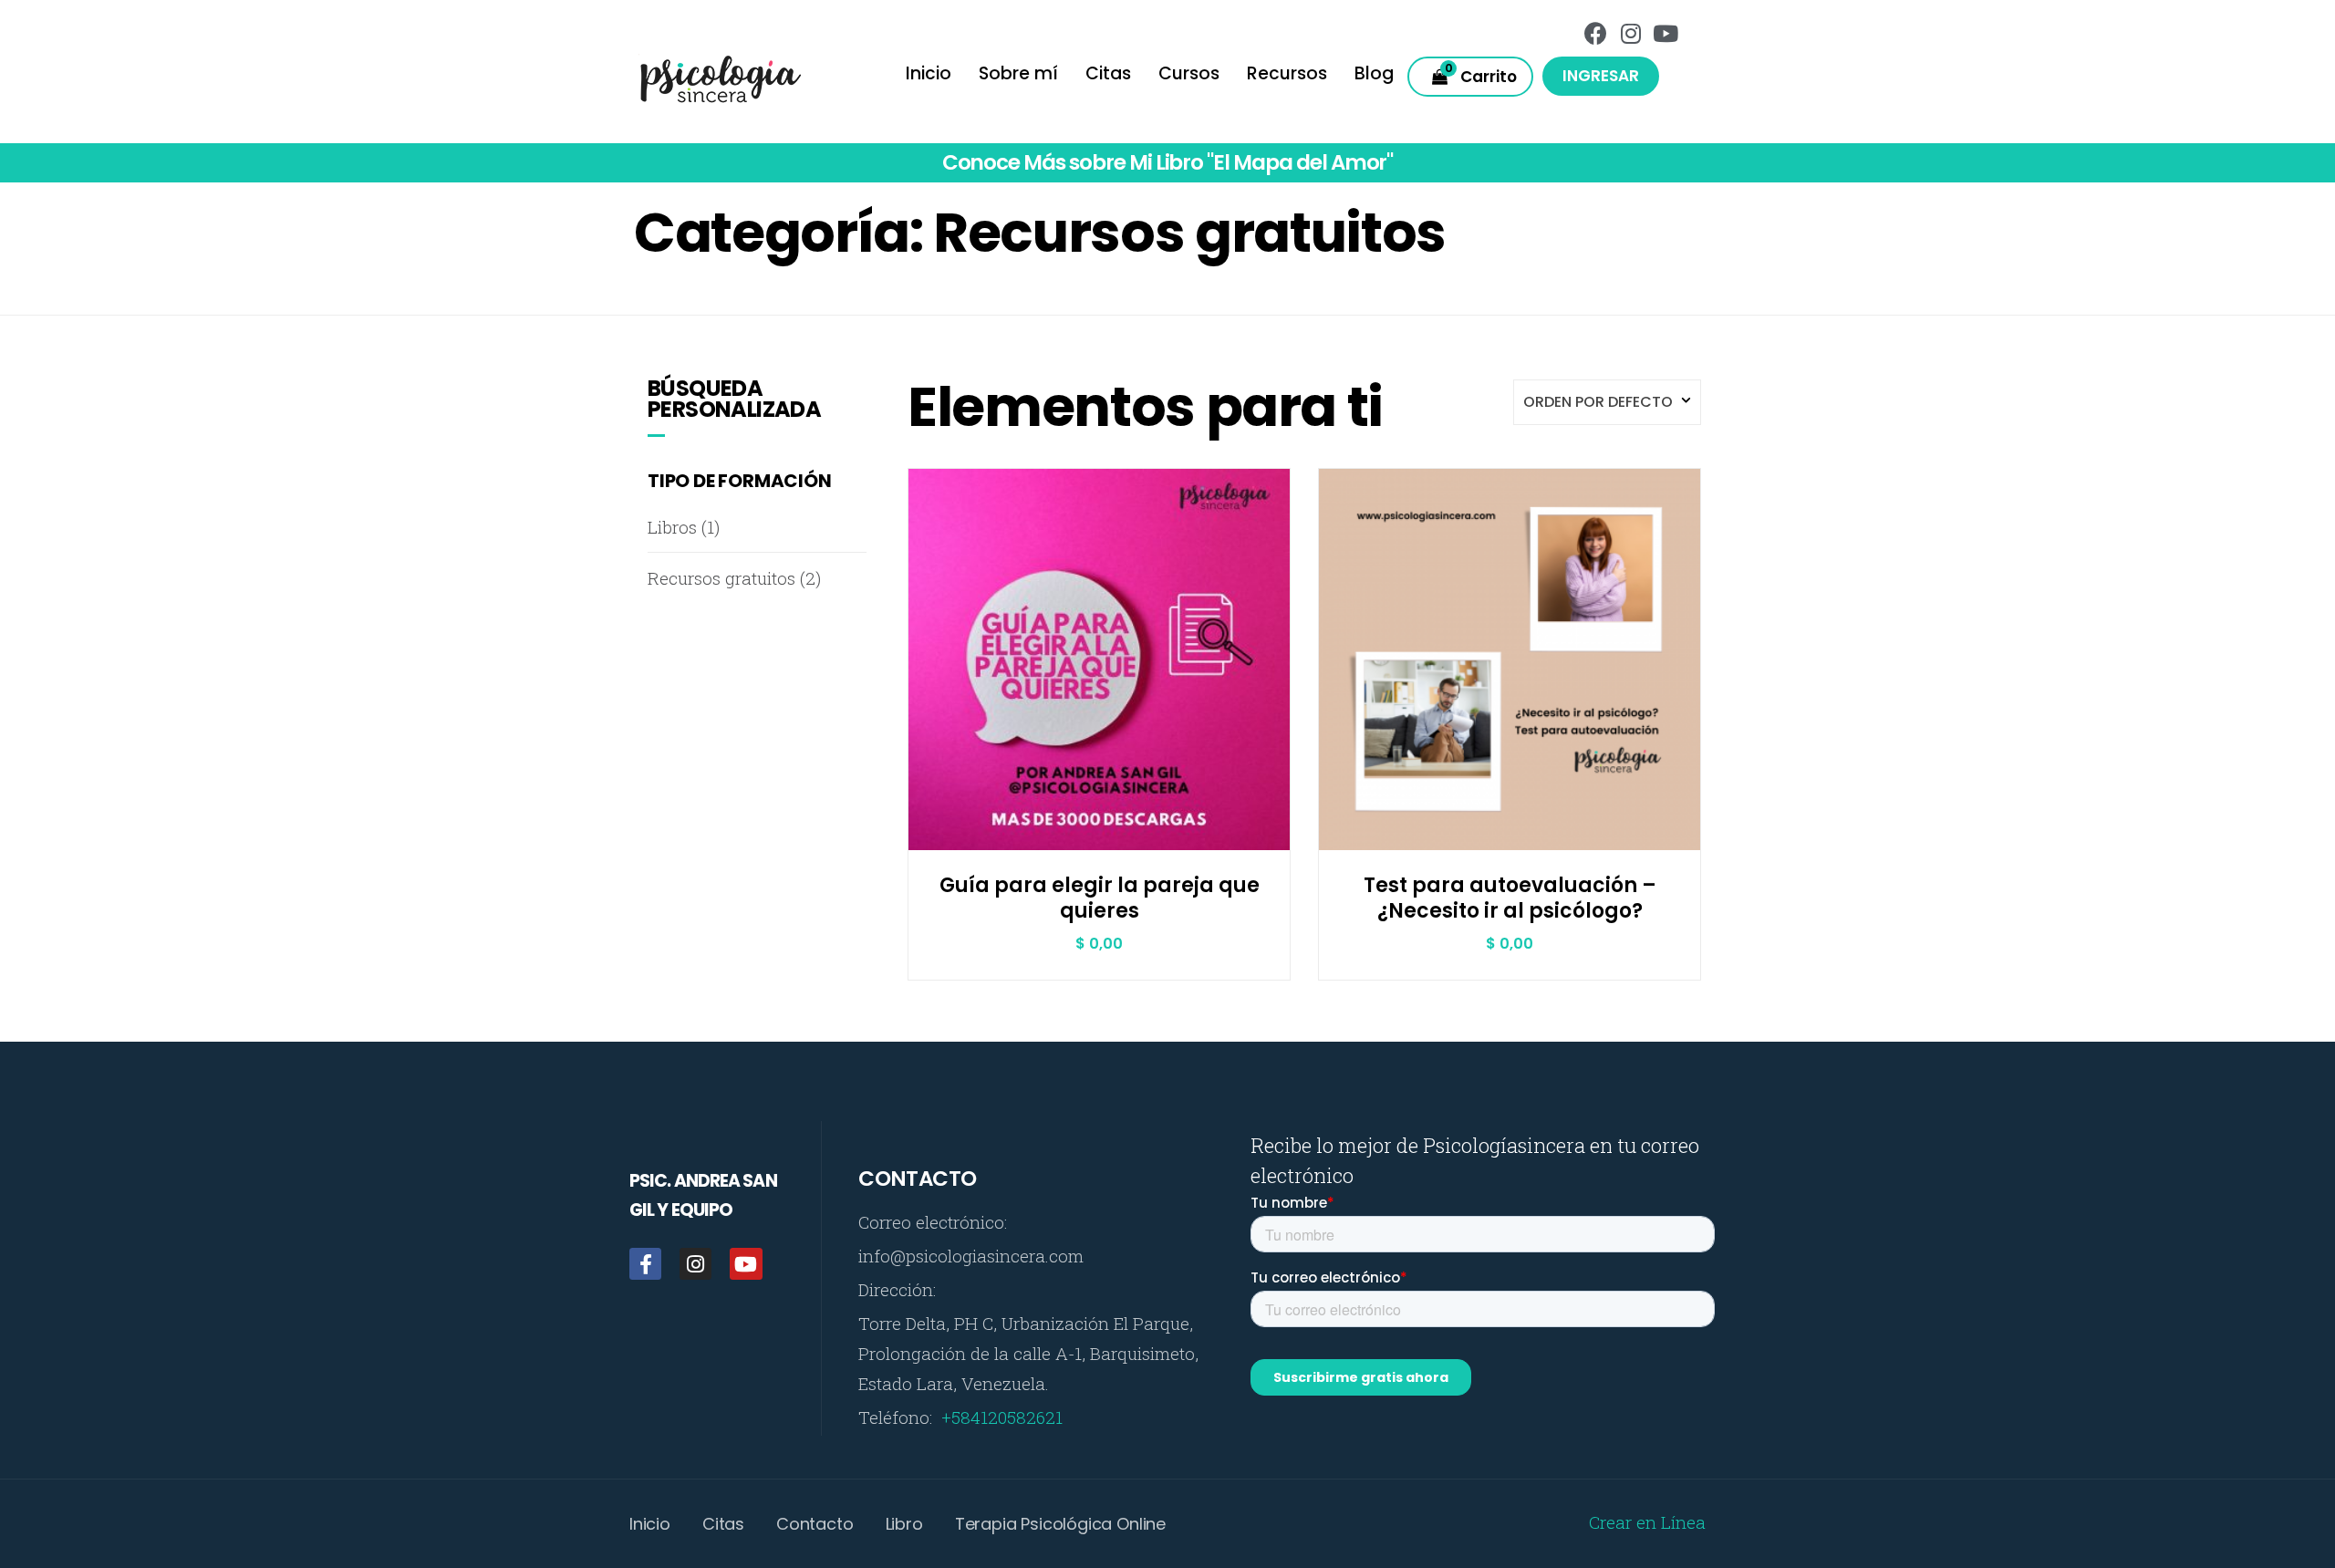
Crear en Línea (1647, 1522)
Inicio (929, 73)
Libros (672, 527)
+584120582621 (1002, 1417)
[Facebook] (1596, 33)
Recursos (1287, 73)
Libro (904, 1524)
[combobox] (1607, 402)
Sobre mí (1018, 73)
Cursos (1189, 73)
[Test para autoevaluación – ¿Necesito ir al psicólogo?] (1510, 736)
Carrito (1481, 73)
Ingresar (1601, 76)
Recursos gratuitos (721, 578)
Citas (1108, 73)
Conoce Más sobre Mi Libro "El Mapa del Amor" (1168, 162)
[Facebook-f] (645, 1264)
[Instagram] (1631, 33)
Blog (1374, 73)
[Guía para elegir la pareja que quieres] (1100, 736)
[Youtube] (1666, 33)
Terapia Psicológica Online (1060, 1524)
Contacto (815, 1524)
